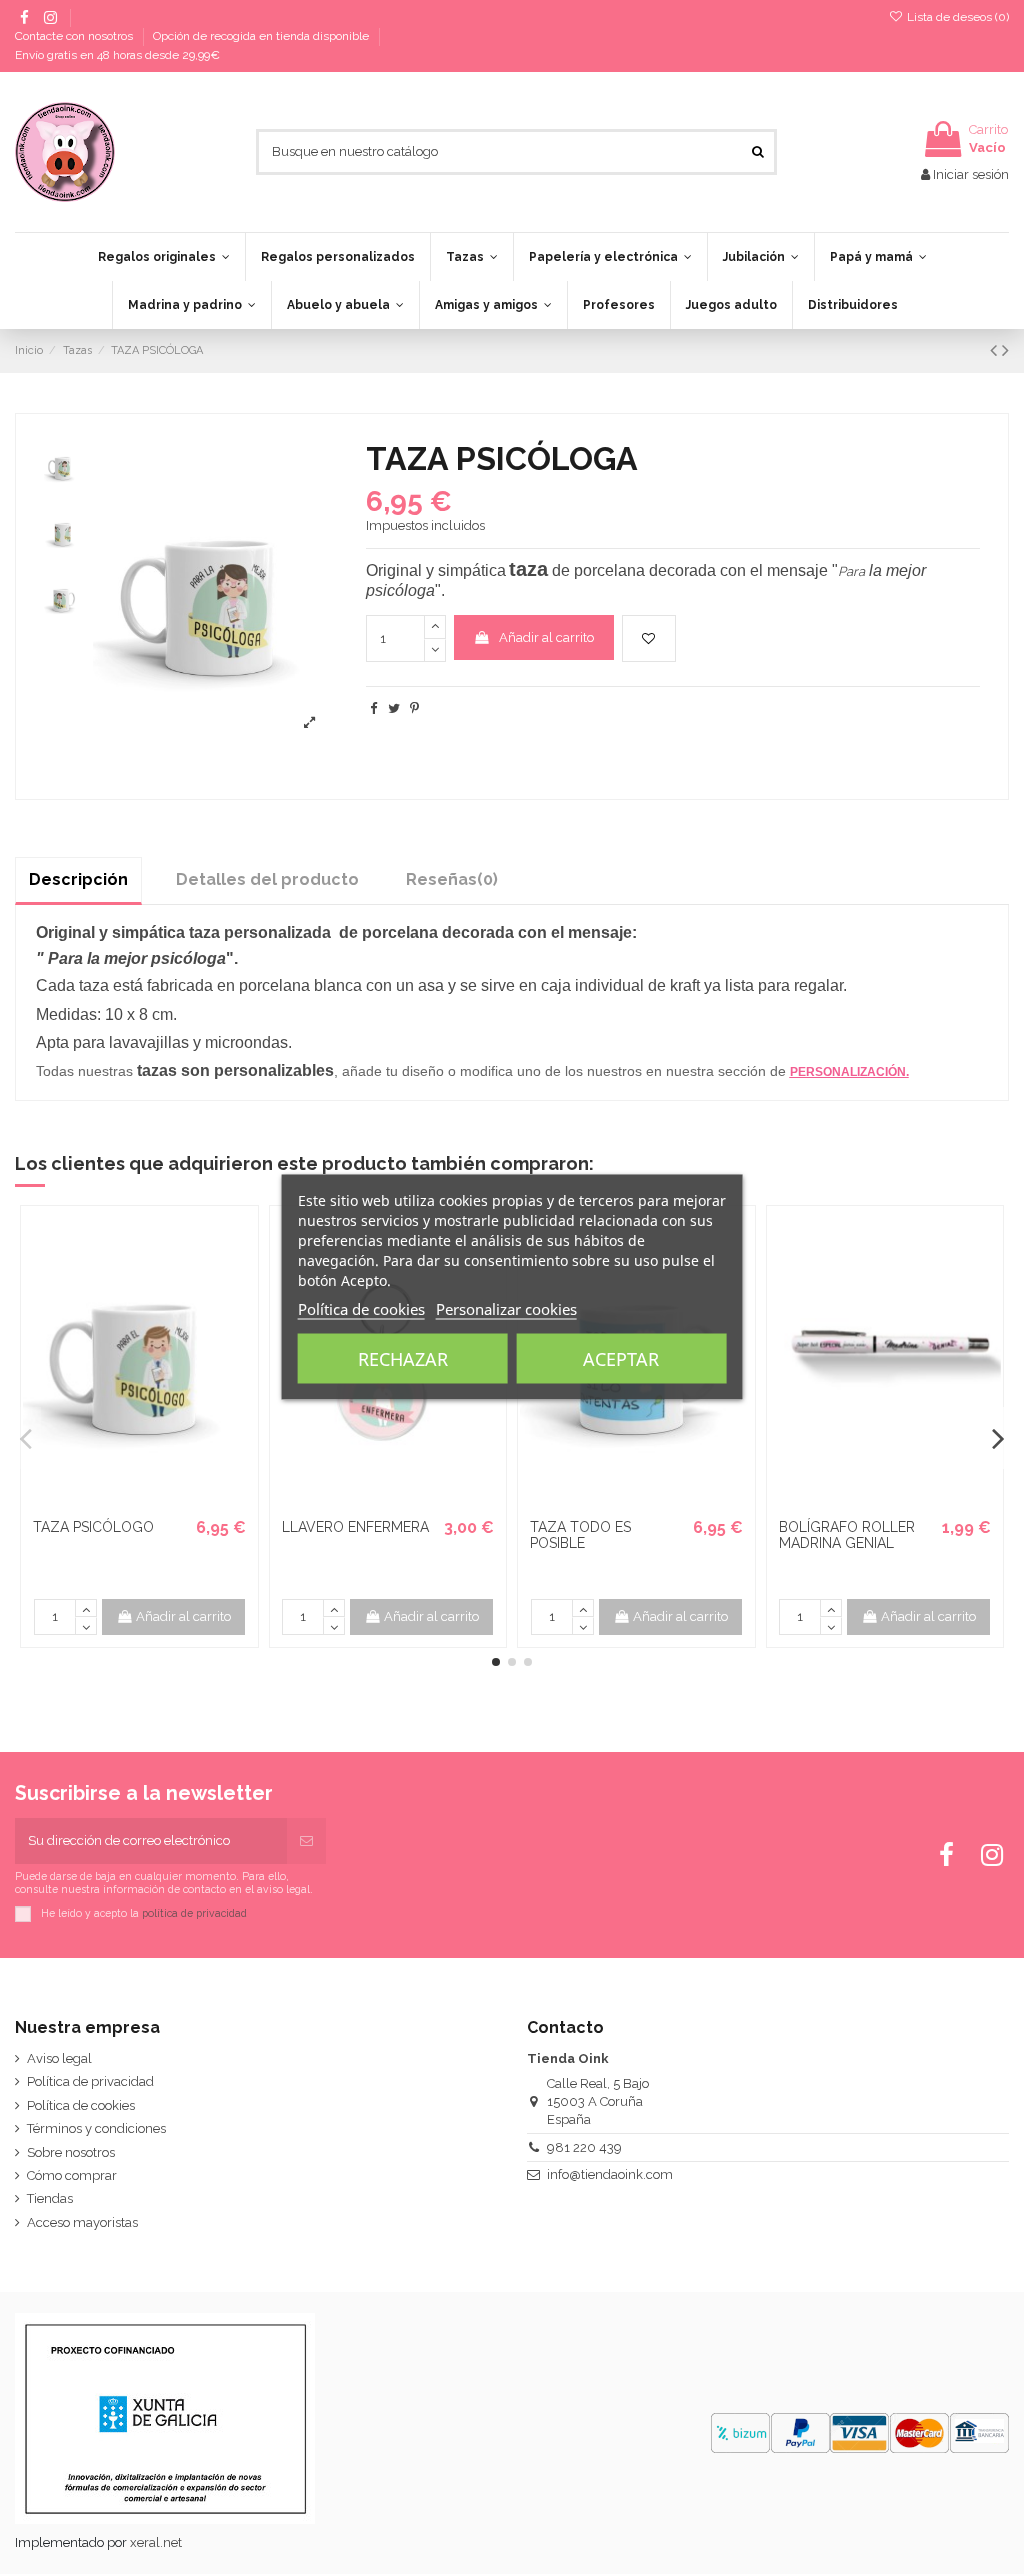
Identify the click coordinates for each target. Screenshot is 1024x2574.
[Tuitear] (394, 708)
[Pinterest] (414, 708)
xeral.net (156, 2542)
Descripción (78, 879)
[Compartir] (373, 708)
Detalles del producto (267, 879)
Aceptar (621, 1359)
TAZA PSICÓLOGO (93, 1527)
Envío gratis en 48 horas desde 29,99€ (117, 55)
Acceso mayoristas (82, 2222)
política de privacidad (194, 1912)
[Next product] (1005, 350)
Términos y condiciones (96, 2128)
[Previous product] (996, 350)
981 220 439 (584, 2147)
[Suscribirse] (306, 1841)
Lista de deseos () (956, 17)
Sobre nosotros (71, 2152)
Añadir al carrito (546, 637)
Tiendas (50, 2198)
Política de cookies (81, 2105)
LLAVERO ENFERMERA (355, 1527)
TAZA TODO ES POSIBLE (580, 1535)
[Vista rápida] (152, 1502)
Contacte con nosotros (75, 36)
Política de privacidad (90, 2081)
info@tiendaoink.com (610, 2174)
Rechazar (403, 1359)
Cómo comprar (72, 2175)
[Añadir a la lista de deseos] (649, 639)
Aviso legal (59, 2058)
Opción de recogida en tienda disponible (262, 36)
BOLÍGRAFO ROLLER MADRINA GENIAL (847, 1535)
